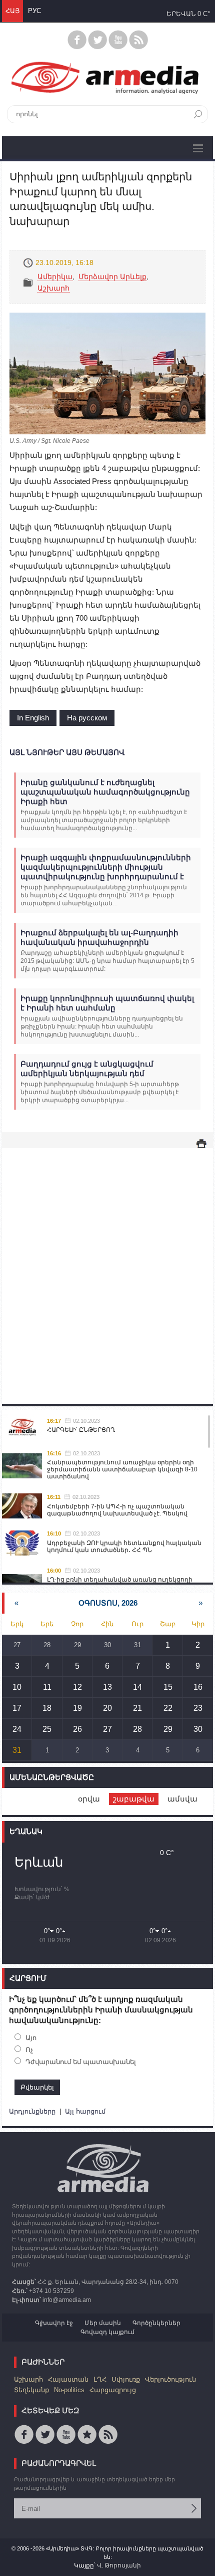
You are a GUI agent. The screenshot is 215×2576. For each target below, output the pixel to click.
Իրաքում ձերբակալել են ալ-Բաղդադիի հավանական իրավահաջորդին (99, 937)
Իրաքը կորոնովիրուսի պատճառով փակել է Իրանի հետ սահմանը (107, 1003)
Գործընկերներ (156, 2323)
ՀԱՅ (12, 11)
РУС (34, 11)
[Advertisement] (107, 1266)
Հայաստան (68, 2379)
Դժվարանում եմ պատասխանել (81, 2062)
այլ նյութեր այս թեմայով (67, 752)
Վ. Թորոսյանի (119, 2565)
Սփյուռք (126, 2379)
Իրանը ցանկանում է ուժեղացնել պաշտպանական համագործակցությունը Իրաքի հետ (105, 792)
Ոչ (29, 2050)
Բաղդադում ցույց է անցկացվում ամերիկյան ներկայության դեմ (87, 1069)
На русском (87, 718)
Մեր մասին (103, 2323)
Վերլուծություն (170, 2379)
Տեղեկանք (31, 2390)
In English (33, 718)
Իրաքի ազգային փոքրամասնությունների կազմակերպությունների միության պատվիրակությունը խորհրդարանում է (106, 867)
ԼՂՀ (100, 2379)
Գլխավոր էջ (54, 2323)
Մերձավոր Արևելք (112, 277)
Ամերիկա (55, 277)
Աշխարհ (53, 288)
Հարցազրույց (113, 2390)
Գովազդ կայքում (107, 2332)
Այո (31, 2038)
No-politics (69, 2390)
